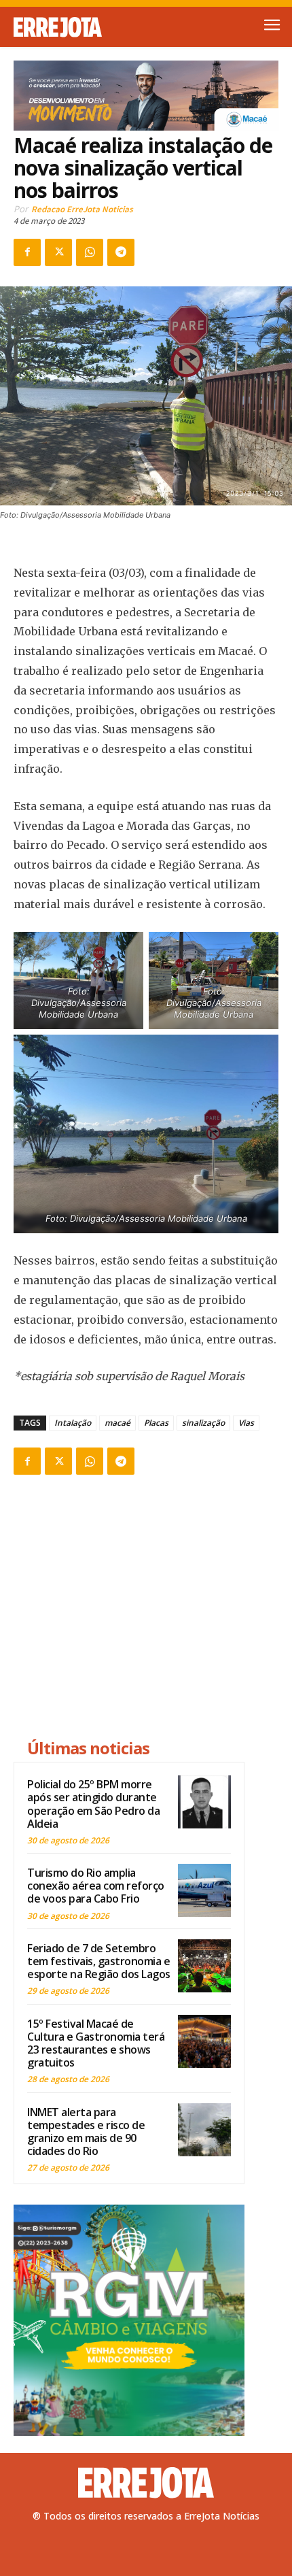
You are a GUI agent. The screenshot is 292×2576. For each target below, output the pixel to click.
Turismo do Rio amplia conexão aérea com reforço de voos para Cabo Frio (96, 1886)
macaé (117, 1423)
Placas (156, 1423)
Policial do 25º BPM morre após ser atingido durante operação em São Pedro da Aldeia (93, 1804)
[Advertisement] (129, 1609)
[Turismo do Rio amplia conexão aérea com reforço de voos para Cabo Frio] (204, 1890)
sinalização (203, 1423)
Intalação (73, 1423)
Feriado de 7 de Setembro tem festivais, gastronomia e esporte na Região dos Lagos (99, 1961)
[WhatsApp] (90, 252)
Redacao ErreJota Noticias (82, 209)
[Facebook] (27, 252)
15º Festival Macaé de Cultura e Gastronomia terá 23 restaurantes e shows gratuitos (96, 2043)
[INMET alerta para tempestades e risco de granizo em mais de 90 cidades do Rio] (204, 2130)
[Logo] (80, 27)
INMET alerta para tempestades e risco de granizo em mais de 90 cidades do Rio (86, 2132)
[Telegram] (121, 252)
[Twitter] (58, 252)
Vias (246, 1423)
